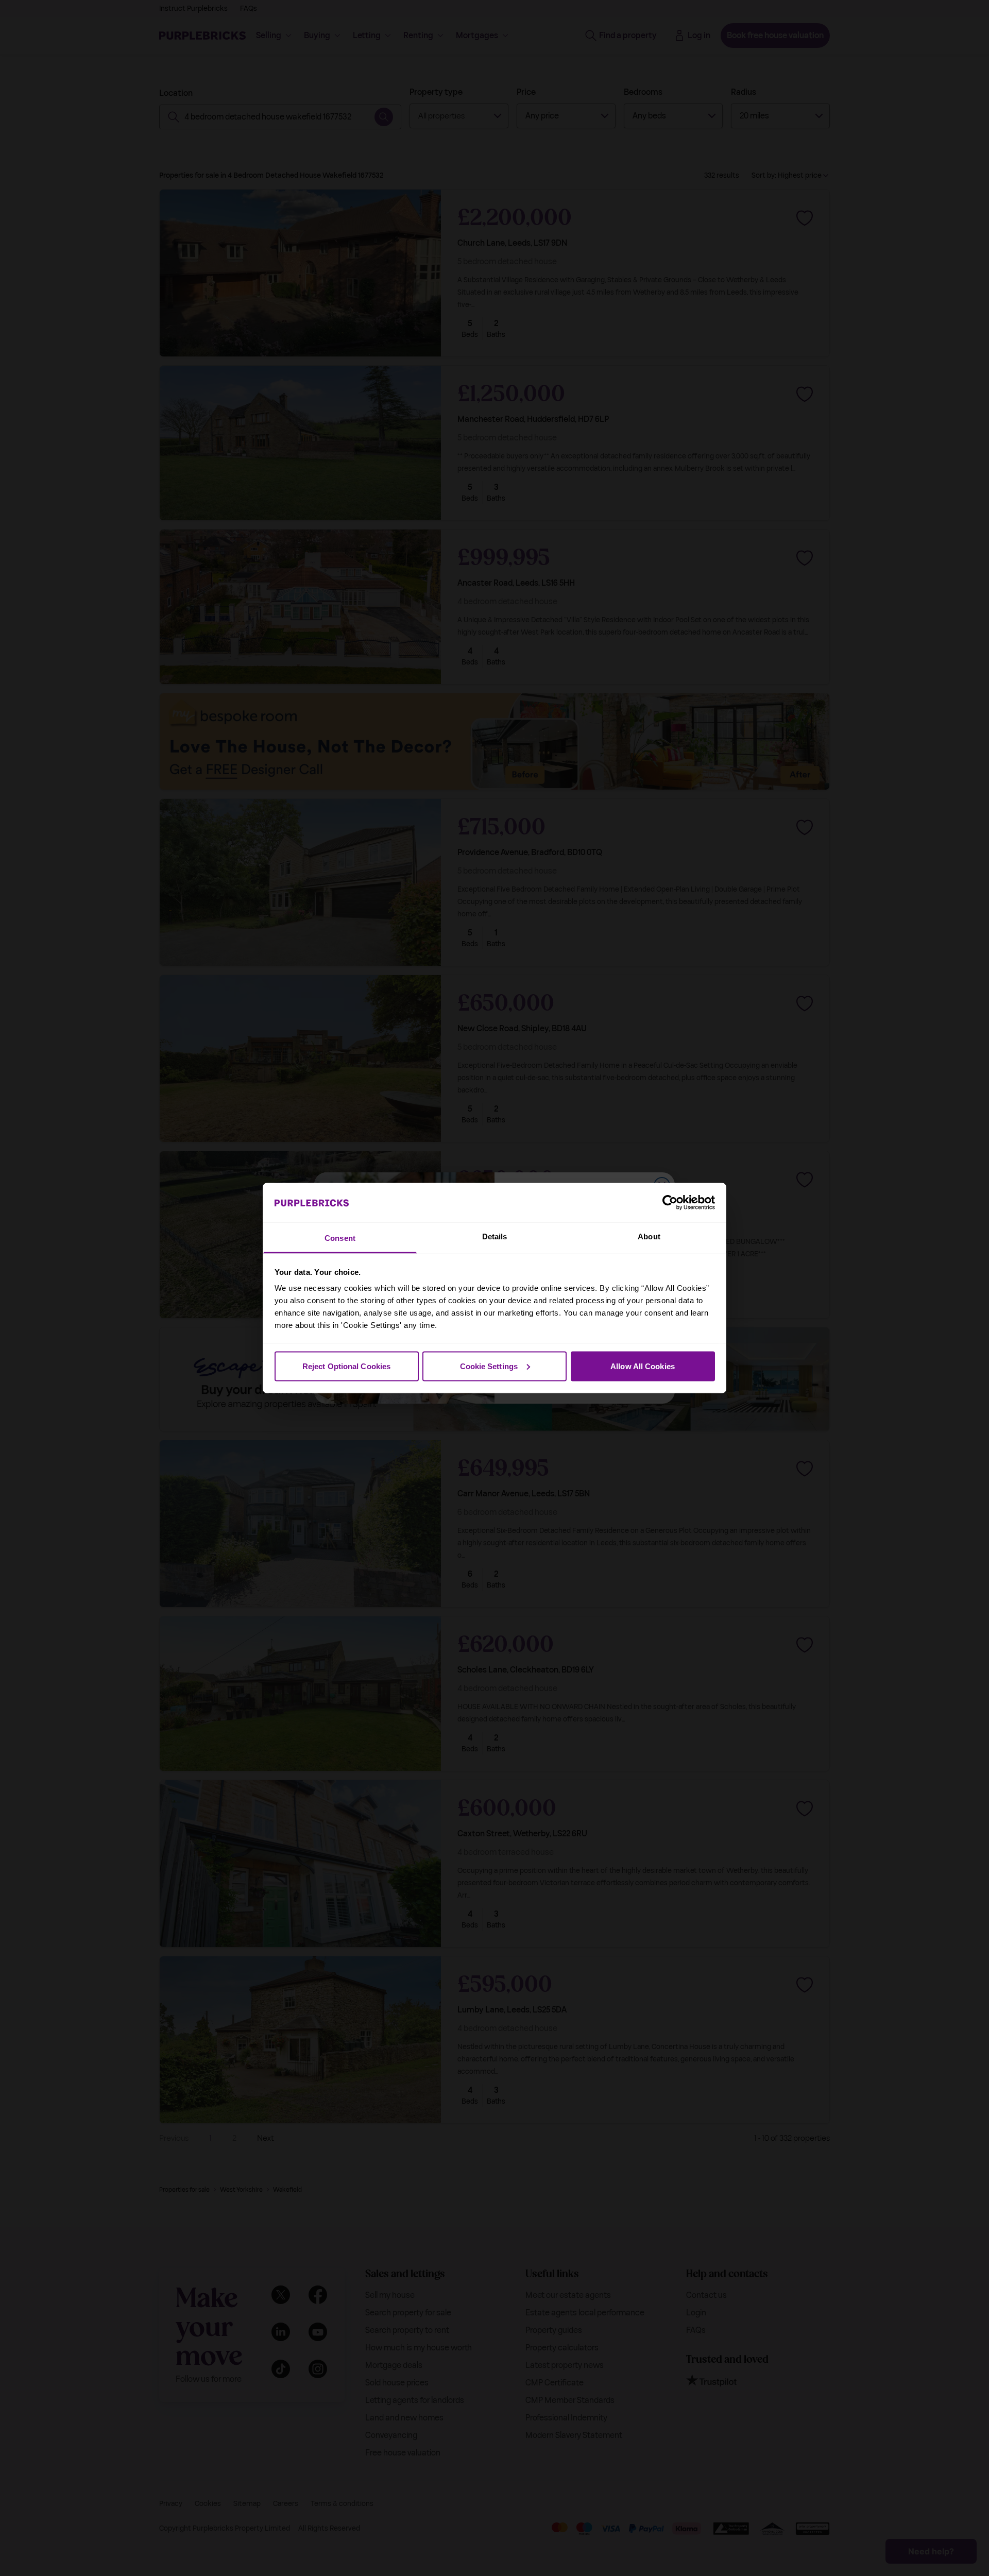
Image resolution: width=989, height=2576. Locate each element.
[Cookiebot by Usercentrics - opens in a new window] (670, 1202)
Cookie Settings (489, 1366)
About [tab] (649, 1236)
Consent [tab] (340, 1238)
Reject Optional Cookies (346, 1366)
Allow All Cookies (643, 1366)
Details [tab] (495, 1236)
